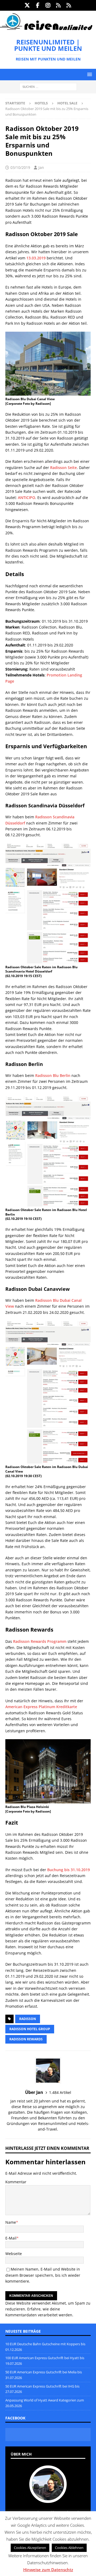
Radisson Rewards (26, 2039)
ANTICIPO (27, 498)
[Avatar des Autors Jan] (48, 2497)
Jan (41, 167)
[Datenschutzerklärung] (59, 5)
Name (11, 2222)
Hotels (41, 103)
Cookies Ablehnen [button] (69, 2548)
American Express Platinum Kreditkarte (41, 1707)
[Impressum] (69, 5)
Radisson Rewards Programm (40, 1641)
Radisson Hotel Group (30, 2029)
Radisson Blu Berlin (53, 1075)
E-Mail (11, 2238)
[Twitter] (27, 5)
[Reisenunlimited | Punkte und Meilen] (46, 29)
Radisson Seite (63, 468)
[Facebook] (38, 5)
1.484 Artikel (60, 2092)
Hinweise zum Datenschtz (48, 2570)
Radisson (28, 2019)
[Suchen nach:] (48, 87)
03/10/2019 (20, 167)
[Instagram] (48, 5)
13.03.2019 (36, 258)
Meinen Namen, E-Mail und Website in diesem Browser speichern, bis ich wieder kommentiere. (43, 2275)
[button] (89, 74)
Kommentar (16, 2182)
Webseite (14, 2254)
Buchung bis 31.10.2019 (69, 1870)
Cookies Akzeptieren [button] (30, 2548)
